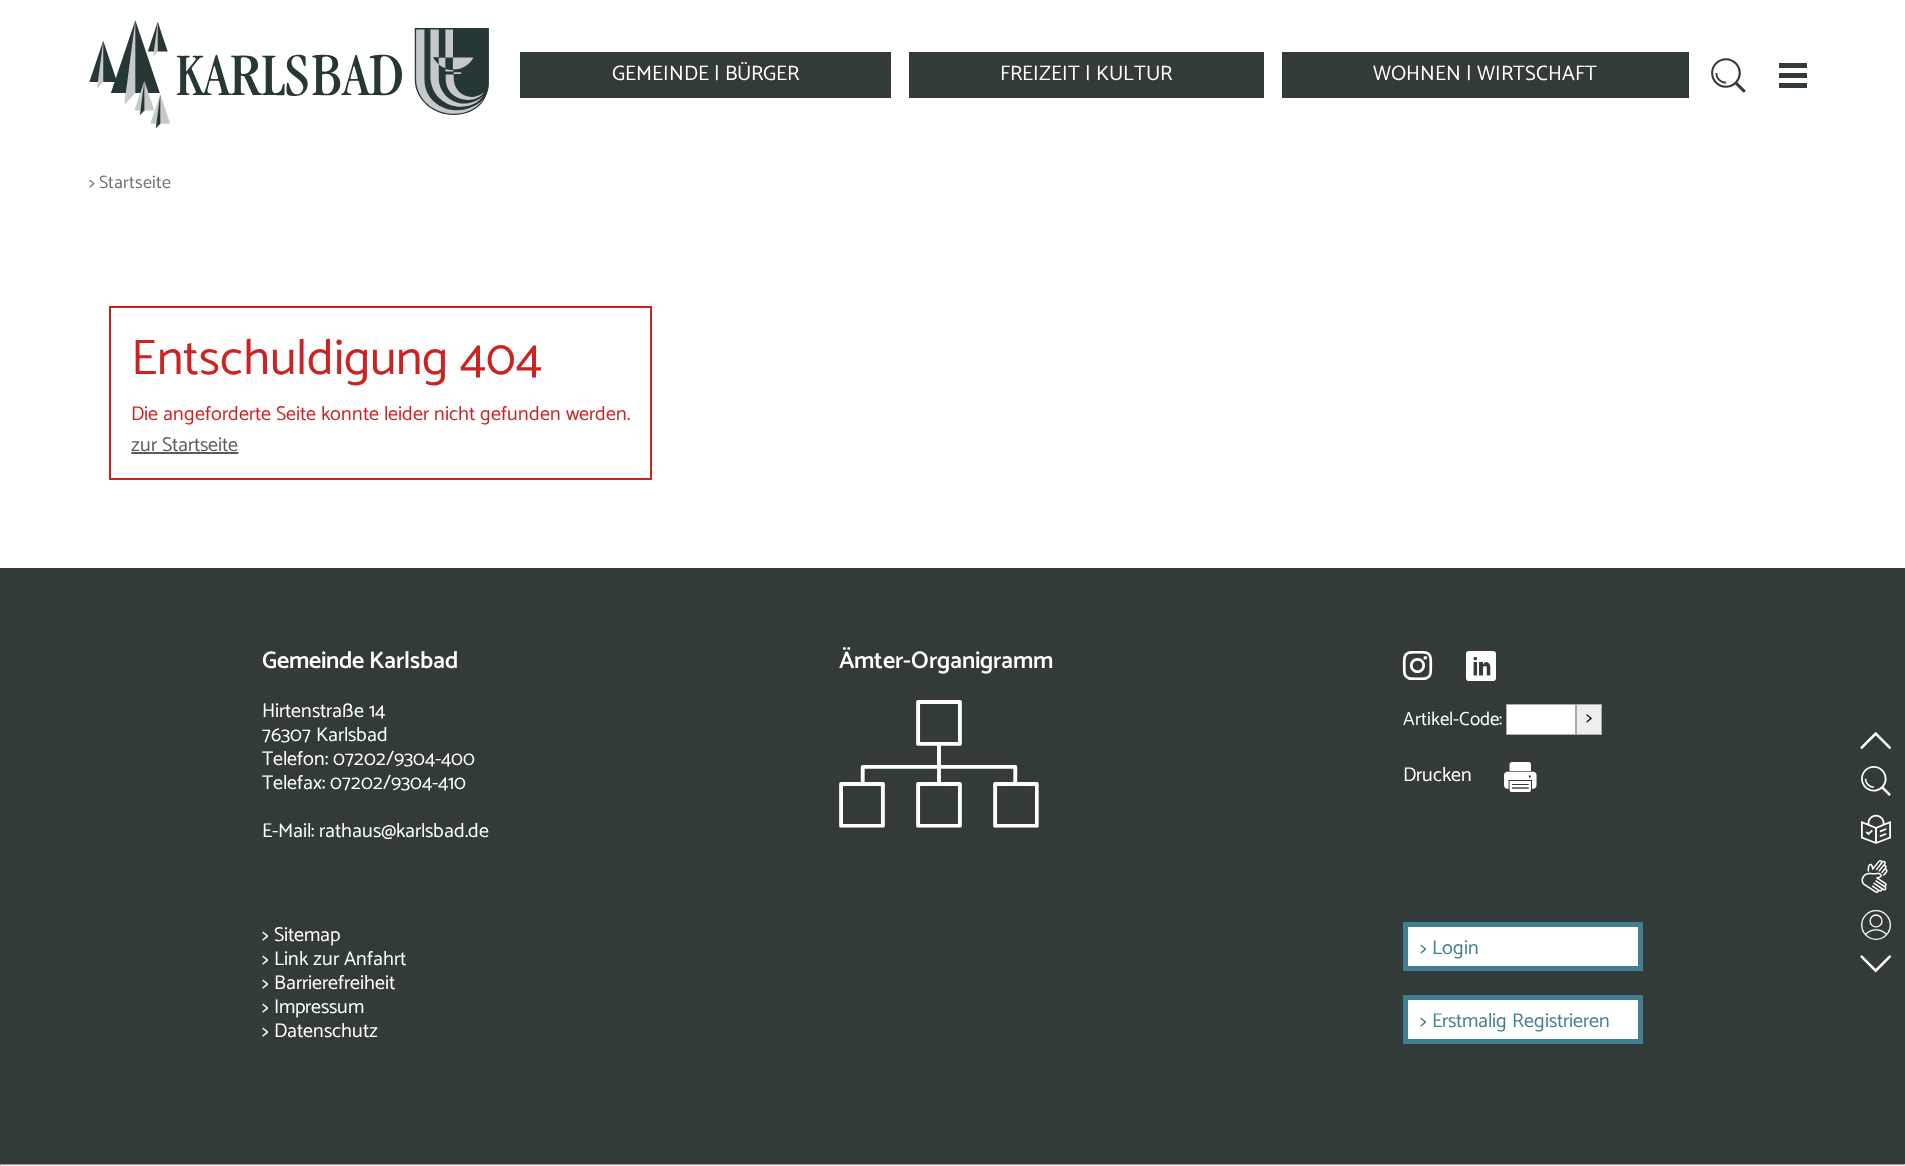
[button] (1793, 75)
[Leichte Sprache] (1877, 824)
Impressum (319, 1007)
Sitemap (307, 935)
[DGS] (1877, 872)
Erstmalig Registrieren (1521, 1021)
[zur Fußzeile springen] (1877, 958)
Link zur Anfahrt (340, 959)
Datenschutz (326, 1031)
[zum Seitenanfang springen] (1877, 728)
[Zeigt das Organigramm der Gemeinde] (939, 822)
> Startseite (130, 183)
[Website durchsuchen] (1728, 78)
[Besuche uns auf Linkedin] (1481, 666)
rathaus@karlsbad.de (404, 831)
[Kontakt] (1877, 920)
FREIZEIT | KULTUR (1086, 74)
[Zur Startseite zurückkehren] (289, 31)
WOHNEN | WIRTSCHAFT (1485, 74)
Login (1455, 948)
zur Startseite (184, 445)
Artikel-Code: (1454, 719)
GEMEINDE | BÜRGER (705, 74)
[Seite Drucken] (1505, 776)
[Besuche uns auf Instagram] (1417, 665)
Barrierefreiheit (334, 983)
